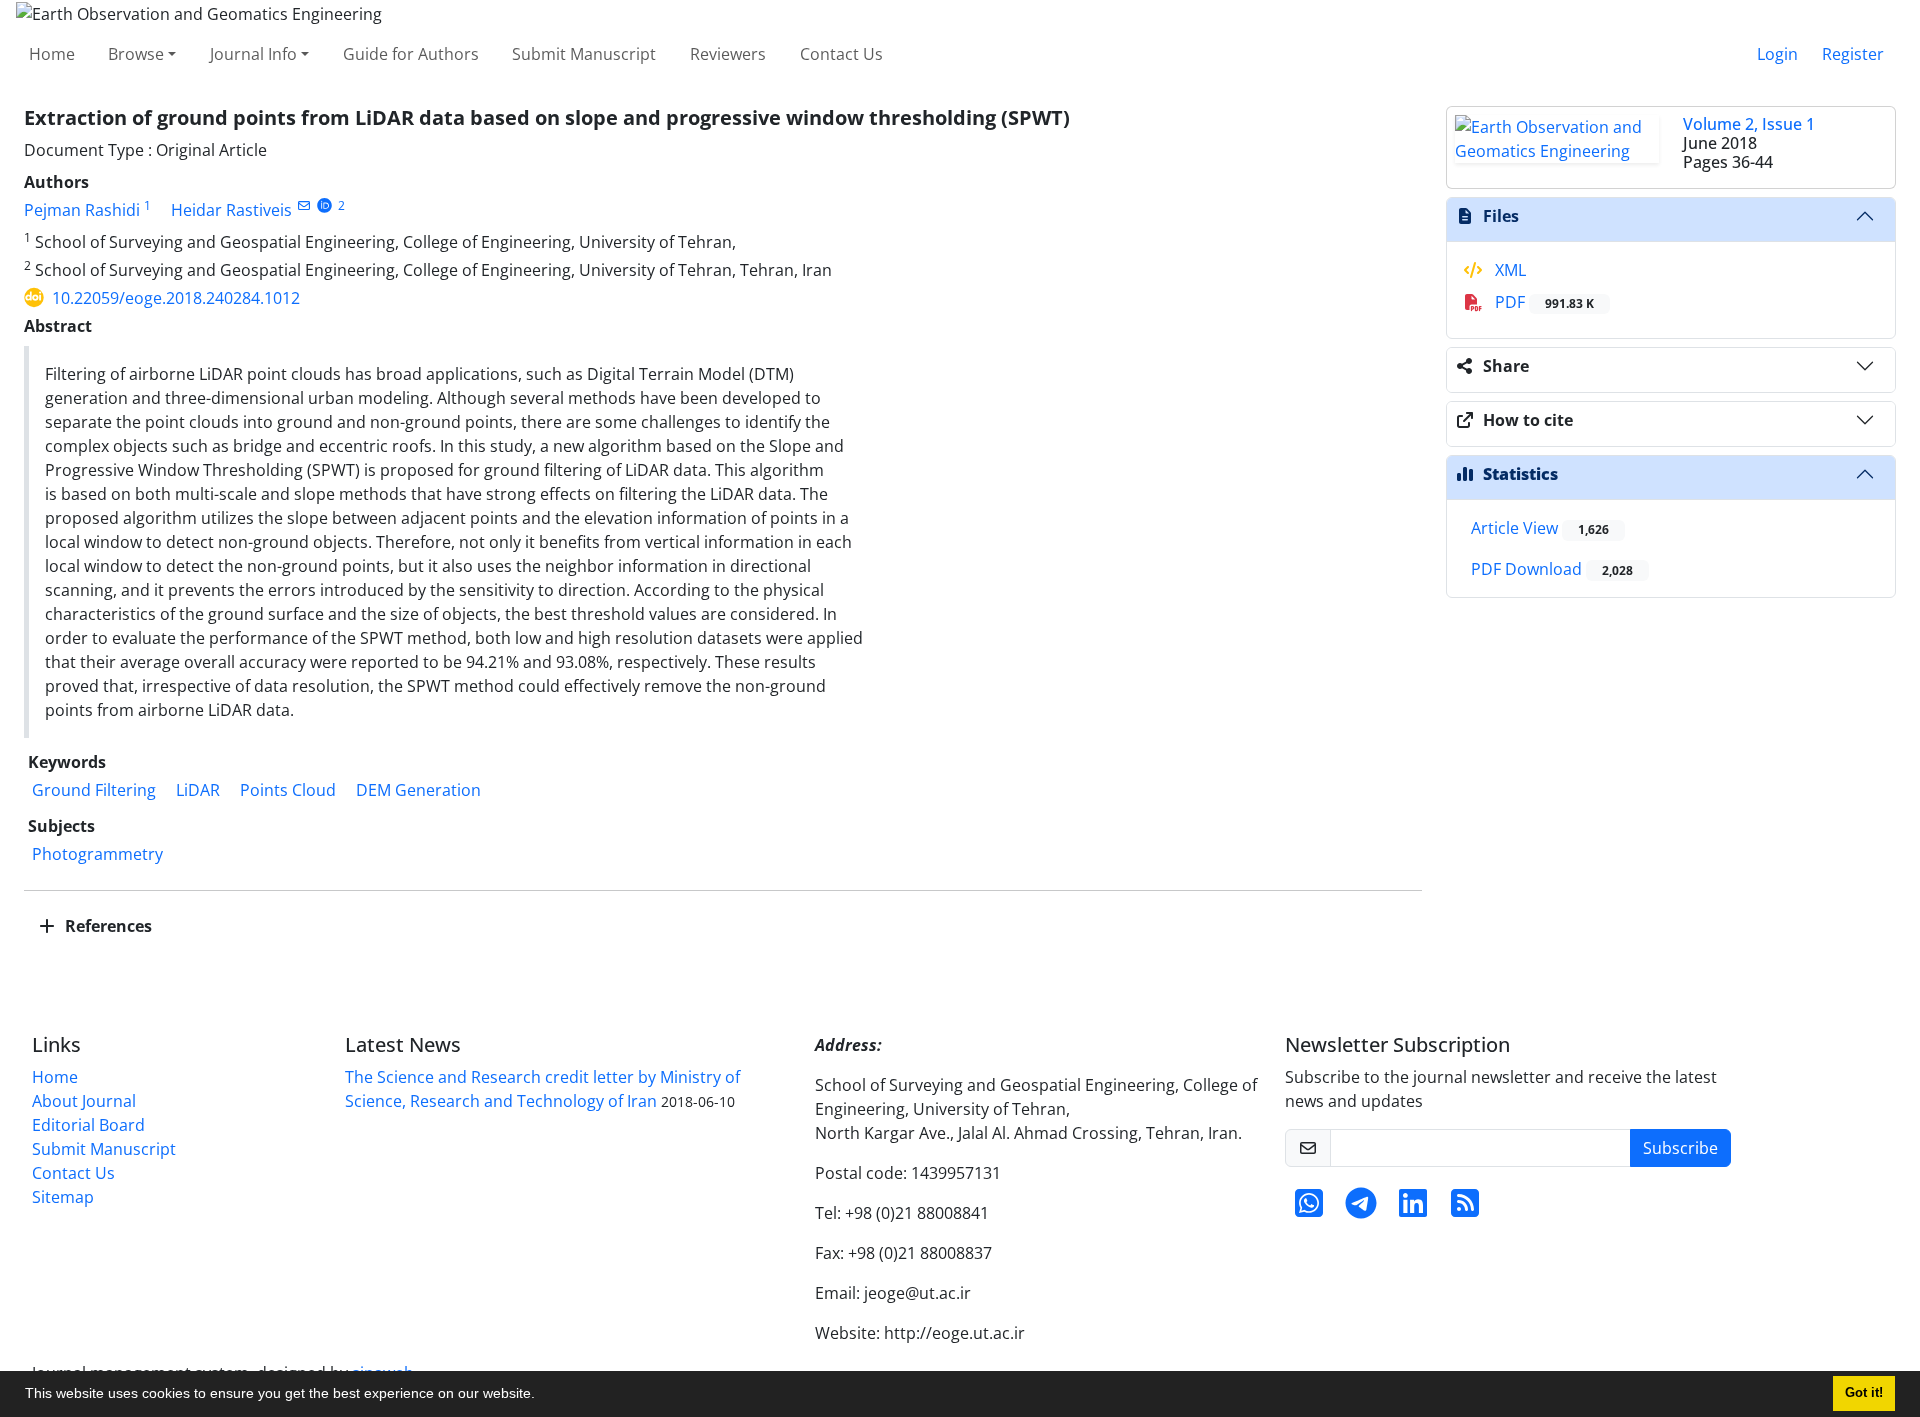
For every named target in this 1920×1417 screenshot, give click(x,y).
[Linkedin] (1413, 1209)
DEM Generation (418, 790)
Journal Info (253, 54)
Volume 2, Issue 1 (1749, 124)
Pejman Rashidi (82, 210)
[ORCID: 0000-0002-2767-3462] (324, 205)
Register (1853, 54)
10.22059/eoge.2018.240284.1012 (176, 298)
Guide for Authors (411, 54)
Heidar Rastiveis (231, 210)
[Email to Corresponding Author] (303, 205)
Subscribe (1680, 1148)
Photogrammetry (97, 854)
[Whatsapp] (1309, 1209)
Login (1777, 54)
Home (52, 54)
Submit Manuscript (584, 54)
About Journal (84, 1101)
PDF (1542, 302)
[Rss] (1465, 1209)
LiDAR (198, 790)
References (106, 926)
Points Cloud (288, 790)
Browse (136, 54)
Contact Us (841, 54)
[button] (542, 1396)
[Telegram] (1361, 1209)
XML (1508, 270)
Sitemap (63, 1197)
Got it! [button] (1864, 1393)
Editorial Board (88, 1125)
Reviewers (728, 54)
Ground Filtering (94, 790)
